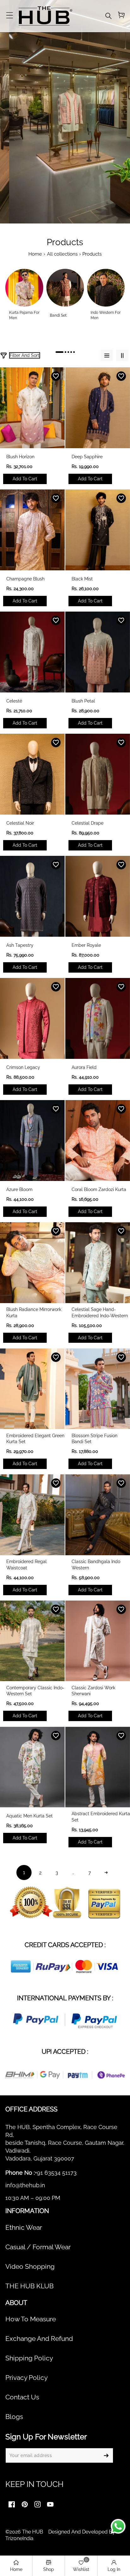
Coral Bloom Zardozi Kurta (99, 1189)
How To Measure (31, 2319)
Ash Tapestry (20, 945)
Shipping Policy (29, 2358)
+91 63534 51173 (56, 2173)
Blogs (14, 2417)
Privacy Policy (27, 2378)
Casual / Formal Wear (38, 2247)
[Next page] (106, 1873)
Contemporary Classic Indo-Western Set (35, 1691)
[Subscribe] (106, 2455)
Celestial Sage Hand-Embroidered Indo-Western (100, 1313)
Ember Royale (86, 945)
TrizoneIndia (19, 2538)
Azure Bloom (19, 1189)
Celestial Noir (20, 823)
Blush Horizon (20, 457)
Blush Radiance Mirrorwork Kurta (34, 1313)
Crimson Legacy (23, 1067)
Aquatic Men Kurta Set (30, 1816)
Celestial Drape (88, 823)
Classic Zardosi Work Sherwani (93, 1691)
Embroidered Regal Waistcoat (27, 1565)
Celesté (14, 701)
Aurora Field (84, 1067)
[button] (9, 16)
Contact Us (22, 2397)
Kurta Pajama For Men (24, 315)
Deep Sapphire (87, 457)
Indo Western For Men (106, 315)
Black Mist (82, 579)
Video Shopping (30, 2267)
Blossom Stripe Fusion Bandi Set (95, 1439)
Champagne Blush (25, 579)
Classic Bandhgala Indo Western (96, 1565)
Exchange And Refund (39, 2339)
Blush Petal (83, 701)
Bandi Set (58, 315)
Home (35, 254)
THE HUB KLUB (30, 2286)
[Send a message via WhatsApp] (118, 2526)
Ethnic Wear (24, 2228)
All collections (62, 254)
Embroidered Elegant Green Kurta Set (35, 1439)
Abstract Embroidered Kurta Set (101, 1817)
